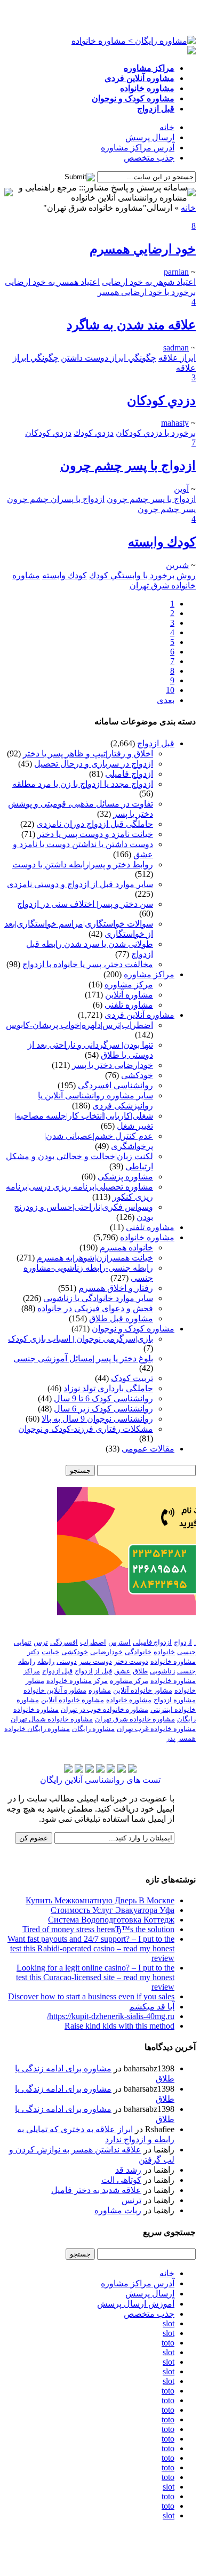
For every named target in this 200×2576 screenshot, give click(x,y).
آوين (181, 489)
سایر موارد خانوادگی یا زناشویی (98, 1298)
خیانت (50, 1652)
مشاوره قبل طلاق (121, 1318)
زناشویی (162, 1671)
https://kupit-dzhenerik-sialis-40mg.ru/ (111, 2016)
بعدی (166, 700)
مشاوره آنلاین (129, 995)
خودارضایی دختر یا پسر (113, 1065)
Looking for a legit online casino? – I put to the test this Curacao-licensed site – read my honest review (95, 1977)
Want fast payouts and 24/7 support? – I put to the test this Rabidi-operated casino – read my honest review (91, 1948)
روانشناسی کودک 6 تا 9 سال (103, 1398)
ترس (41, 1642)
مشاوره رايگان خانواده (37, 1729)
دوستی (67, 1661)
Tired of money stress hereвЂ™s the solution (98, 1929)
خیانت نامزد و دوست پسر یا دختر (95, 834)
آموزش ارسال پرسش (136, 2304)
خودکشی (137, 1075)
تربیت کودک (132, 1378)
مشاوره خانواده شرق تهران (135, 1719)
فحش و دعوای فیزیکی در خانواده (95, 1308)
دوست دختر (131, 1661)
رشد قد (128, 2170)
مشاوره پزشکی (125, 1177)
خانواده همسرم (126, 1247)
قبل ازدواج (156, 743)
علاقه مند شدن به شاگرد (131, 325)
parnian (176, 272)
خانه (167, 127)
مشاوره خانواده (147, 1237)
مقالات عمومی (148, 1449)
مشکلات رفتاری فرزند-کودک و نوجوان (86, 1429)
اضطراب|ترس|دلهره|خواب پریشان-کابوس (79, 1025)
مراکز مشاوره (149, 974)
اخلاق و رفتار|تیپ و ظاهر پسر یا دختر (88, 753)
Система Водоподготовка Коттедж (111, 1920)
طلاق (140, 1671)
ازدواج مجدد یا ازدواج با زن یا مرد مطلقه (83, 784)
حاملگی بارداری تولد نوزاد (108, 1388)
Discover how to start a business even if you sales (91, 1996)
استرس (119, 1642)
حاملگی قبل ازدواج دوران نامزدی (95, 824)
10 (170, 690)
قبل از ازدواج (93, 1671)
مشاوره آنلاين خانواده (55, 1690)
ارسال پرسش (150, 137)
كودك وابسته (162, 542)
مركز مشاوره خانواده (77, 1681)
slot (169, 2323)
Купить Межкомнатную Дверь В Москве (100, 1900)
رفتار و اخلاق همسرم (116, 1288)
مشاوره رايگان (93, 1729)
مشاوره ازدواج (175, 1700)
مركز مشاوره (129, 1681)
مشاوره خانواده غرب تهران (156, 1729)
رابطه (46, 1661)
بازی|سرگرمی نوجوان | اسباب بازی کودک (81, 1339)
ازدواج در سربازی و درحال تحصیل (94, 764)
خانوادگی (138, 1652)
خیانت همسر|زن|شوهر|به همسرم (95, 1258)
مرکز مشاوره (129, 984)
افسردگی (64, 1642)
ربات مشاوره (118, 2210)
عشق (122, 1671)
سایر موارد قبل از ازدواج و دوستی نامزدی (80, 884)
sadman (176, 348)
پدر (171, 1738)
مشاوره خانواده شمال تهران (52, 1719)
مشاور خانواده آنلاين (143, 1690)
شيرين (177, 565)
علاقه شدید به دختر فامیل (96, 2190)
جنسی (186, 1652)
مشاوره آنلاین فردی (139, 1015)
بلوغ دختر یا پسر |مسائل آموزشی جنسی (83, 1358)
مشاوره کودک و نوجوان (133, 1329)
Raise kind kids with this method (119, 2026)
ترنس (131, 2200)
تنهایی (23, 1642)
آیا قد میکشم (152, 2007)
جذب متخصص (149, 158)
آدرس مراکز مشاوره (138, 147)
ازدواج (183, 1642)
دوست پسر (95, 1661)
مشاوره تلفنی (129, 1005)
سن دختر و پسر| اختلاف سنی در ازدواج (85, 904)
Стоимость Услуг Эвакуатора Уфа (113, 1910)
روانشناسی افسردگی (115, 1085)
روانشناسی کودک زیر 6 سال (103, 1409)
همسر (187, 1738)
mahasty (175, 423)
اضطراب (93, 1642)
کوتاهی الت (121, 2180)
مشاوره (100, 1690)
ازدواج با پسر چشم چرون (128, 466)
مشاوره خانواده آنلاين (73, 1700)
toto (168, 2343)
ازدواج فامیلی (129, 774)
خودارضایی (106, 1652)
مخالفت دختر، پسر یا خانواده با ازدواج (88, 964)
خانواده (164, 1652)
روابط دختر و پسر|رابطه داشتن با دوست (83, 864)
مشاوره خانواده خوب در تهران (105, 1709)
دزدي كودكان (161, 401)
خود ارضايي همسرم (143, 249)
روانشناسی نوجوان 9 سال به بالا (97, 1419)
